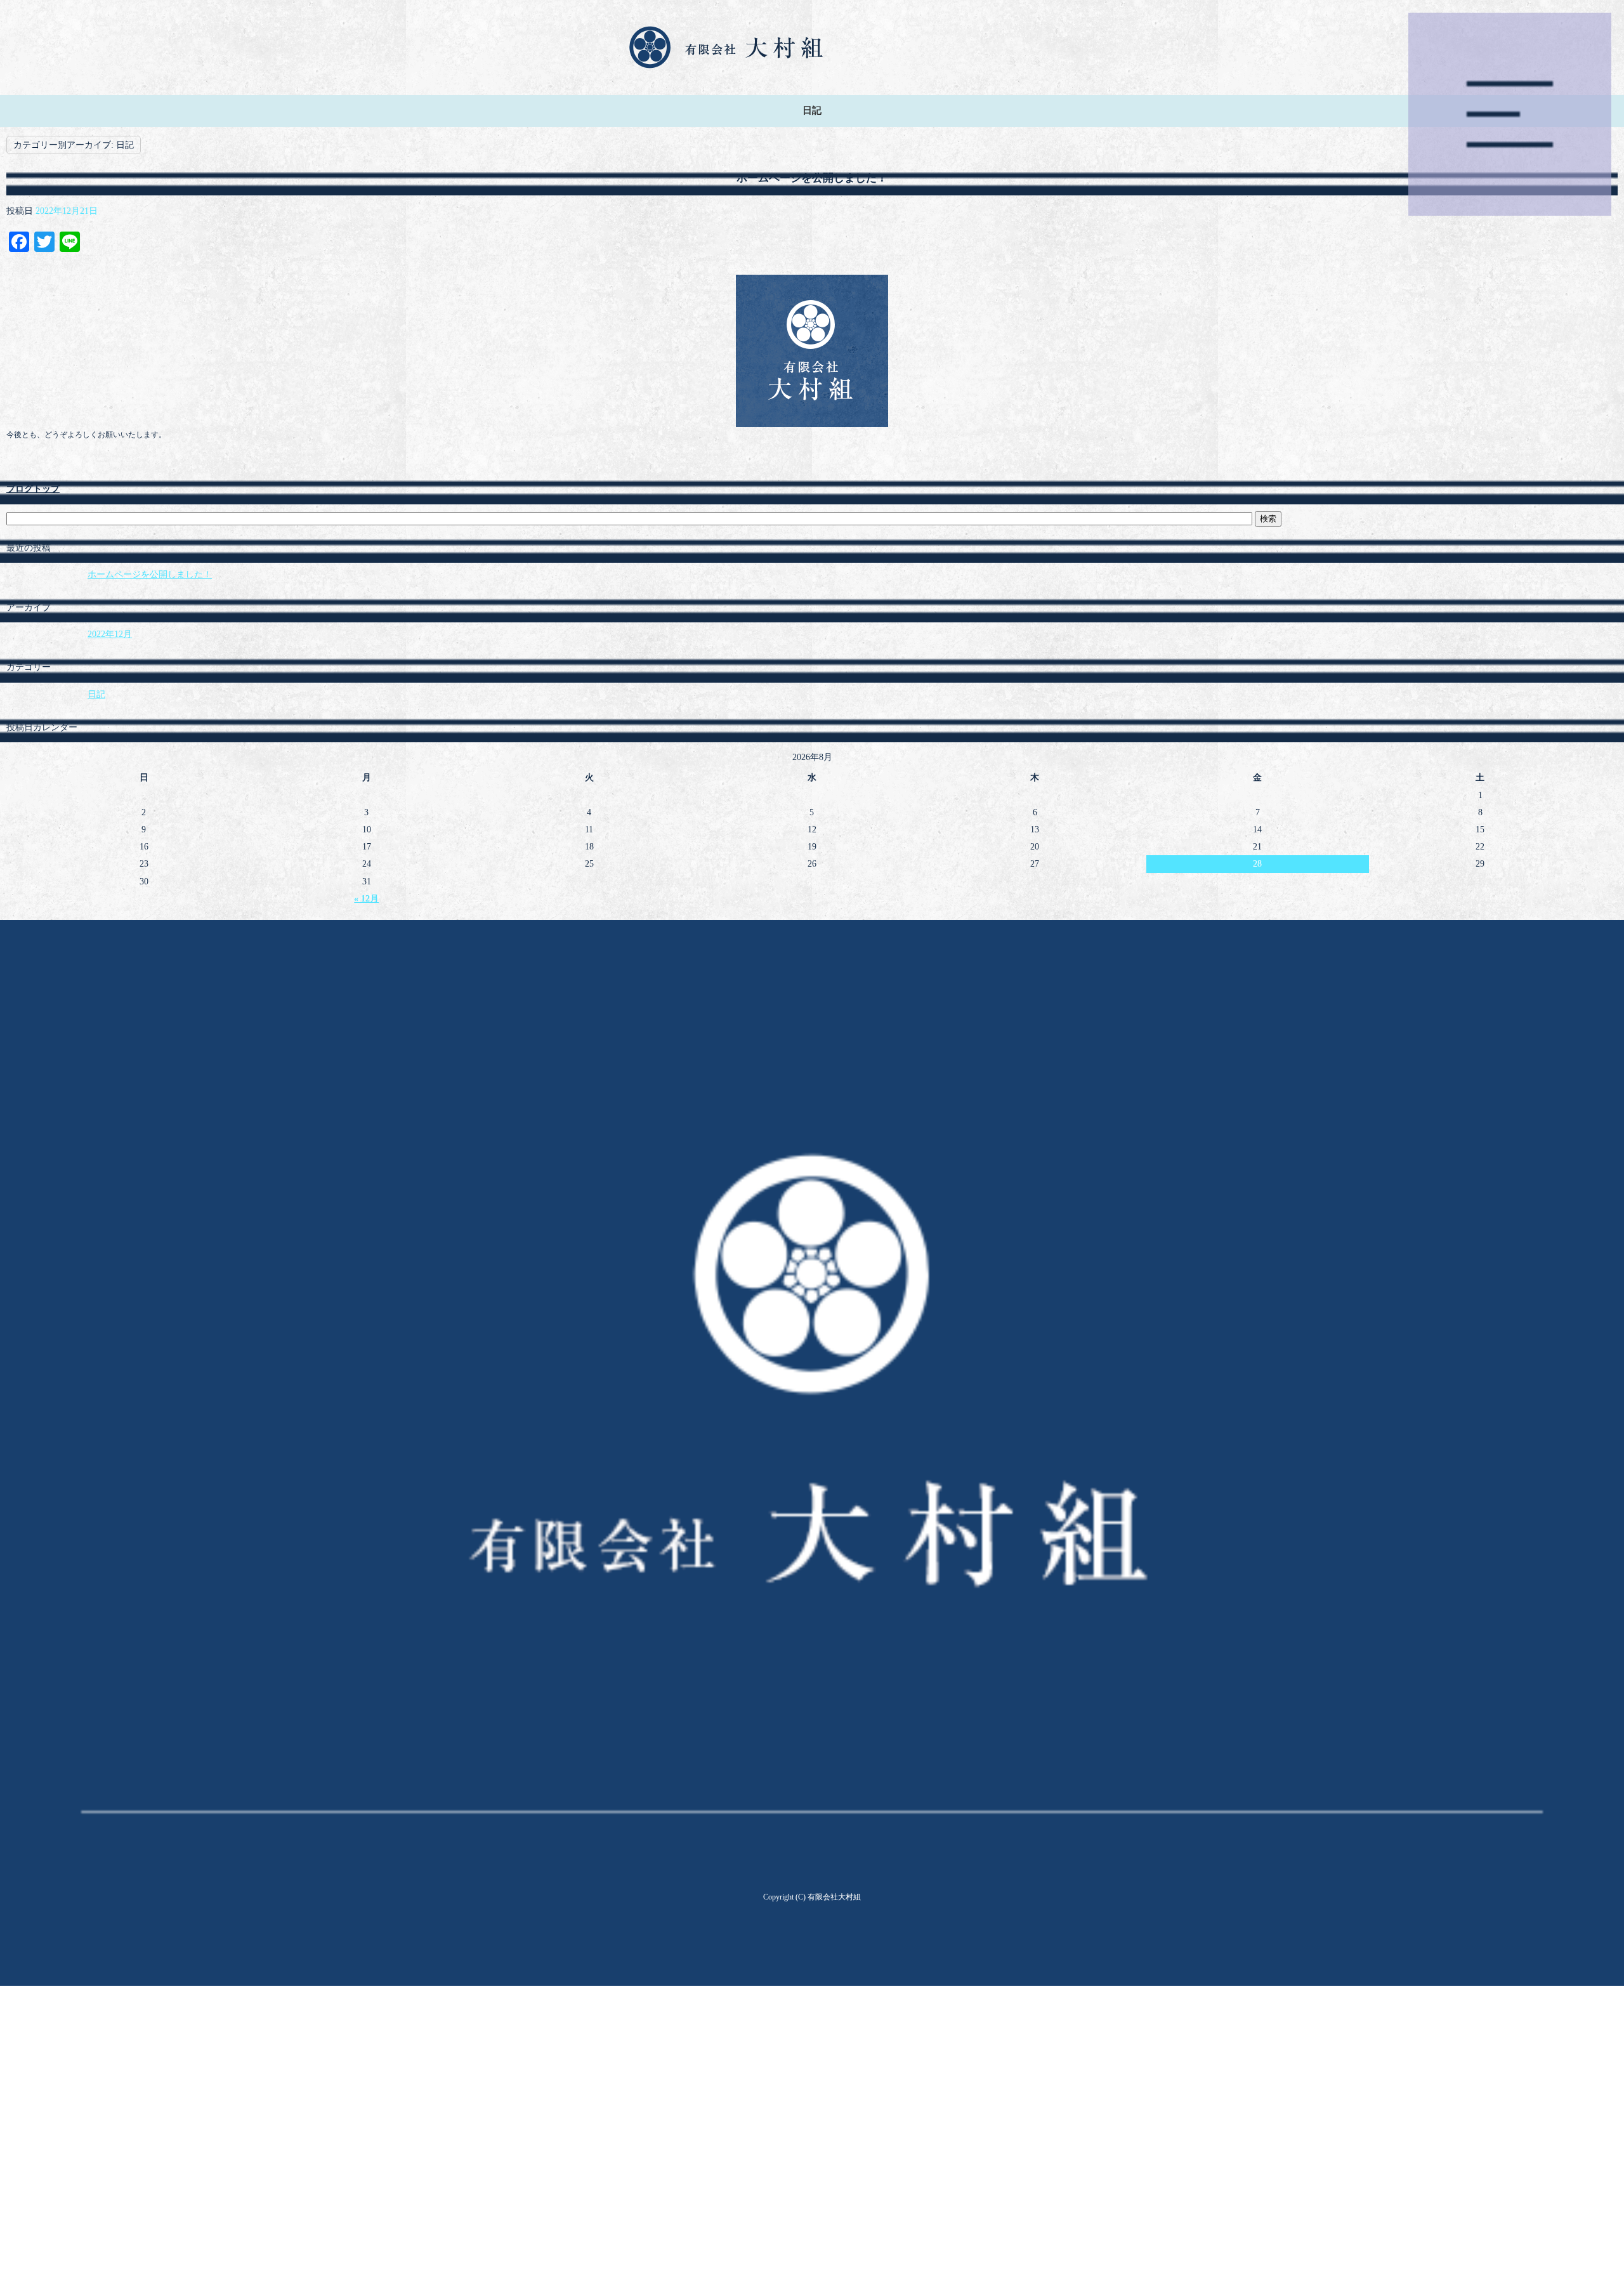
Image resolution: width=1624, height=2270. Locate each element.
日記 (96, 694)
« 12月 (366, 899)
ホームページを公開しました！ (812, 178)
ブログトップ (33, 489)
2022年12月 (110, 634)
